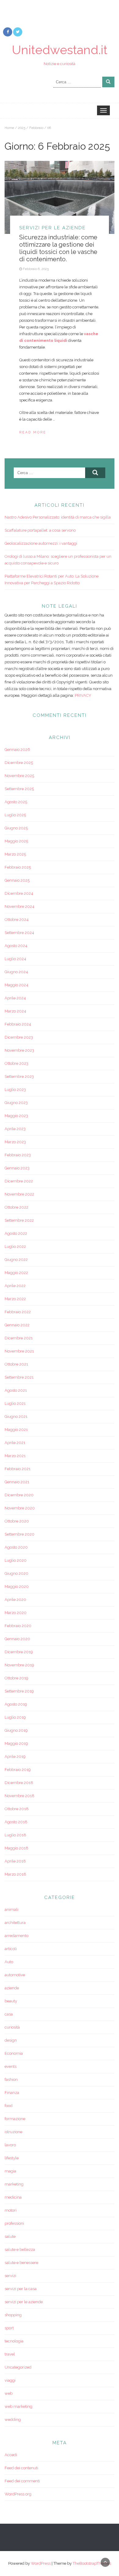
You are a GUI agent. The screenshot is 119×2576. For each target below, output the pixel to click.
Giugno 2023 (16, 1103)
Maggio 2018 (16, 1848)
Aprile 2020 (15, 1600)
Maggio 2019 (16, 1743)
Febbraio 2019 (18, 1770)
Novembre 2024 (20, 906)
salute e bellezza (20, 2250)
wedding (13, 2420)
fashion (11, 2080)
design (11, 2040)
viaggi (10, 2380)
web (9, 2393)
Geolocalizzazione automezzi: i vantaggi (41, 543)
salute (10, 2236)
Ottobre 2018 (17, 1809)
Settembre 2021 (19, 1377)
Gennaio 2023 (17, 1168)
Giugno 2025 (16, 828)
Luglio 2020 (16, 1560)
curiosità (12, 2027)
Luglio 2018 (15, 1835)
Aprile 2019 (15, 1757)
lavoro (10, 2145)
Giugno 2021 (16, 1416)
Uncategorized (18, 2367)
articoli (11, 1949)
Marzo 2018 (15, 1874)
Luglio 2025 (15, 815)
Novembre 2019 (19, 1665)
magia (10, 2171)
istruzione (13, 2132)
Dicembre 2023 (19, 1037)
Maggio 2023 (16, 1116)
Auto (9, 1962)
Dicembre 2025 (19, 763)
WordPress (41, 2563)
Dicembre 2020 (19, 1495)
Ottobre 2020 (17, 1521)
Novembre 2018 (20, 1796)
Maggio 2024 (16, 985)
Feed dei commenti (22, 2481)
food (9, 2106)
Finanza (12, 2093)
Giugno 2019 (16, 1730)
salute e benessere (21, 2263)
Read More (33, 432)
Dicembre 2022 (19, 1181)
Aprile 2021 (15, 1443)
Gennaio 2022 (17, 1325)
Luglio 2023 (15, 1090)
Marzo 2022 (15, 1299)
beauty (11, 2001)
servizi (10, 2276)
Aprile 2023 (15, 1129)
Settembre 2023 (19, 1076)
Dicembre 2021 (19, 1338)
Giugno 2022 (16, 1260)
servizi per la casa (21, 2289)
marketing (14, 2184)
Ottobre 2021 (16, 1364)
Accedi (11, 2455)
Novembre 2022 (19, 1194)
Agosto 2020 (16, 1547)
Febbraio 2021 (18, 1469)
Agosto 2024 (16, 946)
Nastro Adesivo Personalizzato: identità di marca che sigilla (58, 517)
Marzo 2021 (15, 1456)
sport (9, 2328)
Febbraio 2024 (18, 1024)
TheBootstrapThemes (92, 2563)
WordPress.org (18, 2494)
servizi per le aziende (52, 228)
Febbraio (36, 128)
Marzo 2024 (15, 1011)
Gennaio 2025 (17, 880)
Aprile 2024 (15, 998)
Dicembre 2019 (19, 1652)
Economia (14, 2053)
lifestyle (12, 2158)
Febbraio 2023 (18, 1155)
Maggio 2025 (16, 841)
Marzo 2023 (15, 1142)
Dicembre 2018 (19, 1783)
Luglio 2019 (15, 1717)
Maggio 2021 (16, 1430)
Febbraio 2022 (18, 1312)
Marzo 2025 (15, 854)
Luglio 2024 (15, 959)
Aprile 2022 (15, 1286)
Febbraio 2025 (18, 867)
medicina (13, 2197)
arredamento (16, 1936)
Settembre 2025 (19, 789)
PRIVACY (83, 695)
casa (9, 2014)
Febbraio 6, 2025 (36, 269)
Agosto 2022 (16, 1233)
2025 (22, 128)
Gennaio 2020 (17, 1639)
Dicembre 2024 (19, 893)
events (11, 2066)
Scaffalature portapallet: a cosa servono (40, 530)
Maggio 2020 (17, 1587)
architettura (15, 1923)
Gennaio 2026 (17, 750)
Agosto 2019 (16, 1704)
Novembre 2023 (19, 1050)
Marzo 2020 (16, 1613)
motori (11, 2210)
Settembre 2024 (19, 933)
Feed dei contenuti (21, 2468)
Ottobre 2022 (16, 1207)
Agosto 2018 (16, 1822)
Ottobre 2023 (16, 1063)
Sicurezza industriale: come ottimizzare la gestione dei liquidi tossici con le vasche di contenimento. (58, 248)
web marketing (18, 2406)
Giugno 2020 (16, 1573)
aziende (12, 1988)
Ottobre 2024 (17, 920)
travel (10, 2354)
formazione (15, 2119)
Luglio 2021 (15, 1403)
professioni (14, 2223)
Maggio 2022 (16, 1273)
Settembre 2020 (20, 1534)
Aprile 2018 (15, 1861)
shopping (13, 2315)
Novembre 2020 (20, 1508)
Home (9, 128)
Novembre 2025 (19, 776)
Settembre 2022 (19, 1220)
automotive (15, 1975)
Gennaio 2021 (17, 1482)
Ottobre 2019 (16, 1678)
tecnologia (14, 2341)
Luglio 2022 (15, 1246)
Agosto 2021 (16, 1390)
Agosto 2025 (16, 802)
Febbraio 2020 (18, 1626)
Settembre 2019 (19, 1691)
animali (11, 1909)
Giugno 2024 (16, 972)
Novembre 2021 (19, 1351)
